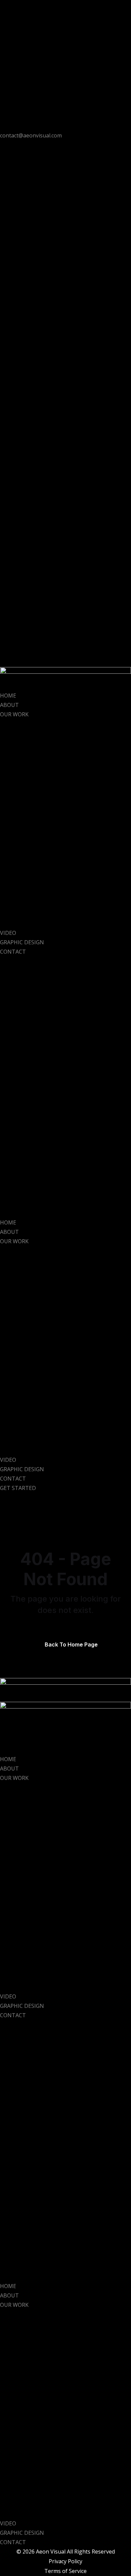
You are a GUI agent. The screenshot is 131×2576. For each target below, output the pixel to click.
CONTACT (13, 952)
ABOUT (9, 705)
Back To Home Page (71, 1644)
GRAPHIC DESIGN (22, 942)
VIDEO (8, 933)
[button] (65, 1087)
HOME (8, 696)
